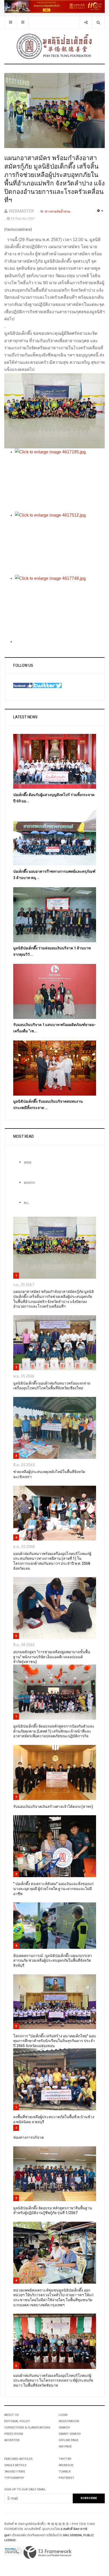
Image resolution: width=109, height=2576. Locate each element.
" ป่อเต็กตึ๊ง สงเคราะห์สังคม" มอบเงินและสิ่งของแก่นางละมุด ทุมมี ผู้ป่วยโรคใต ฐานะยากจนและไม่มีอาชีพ (53, 1889)
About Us (12, 2415)
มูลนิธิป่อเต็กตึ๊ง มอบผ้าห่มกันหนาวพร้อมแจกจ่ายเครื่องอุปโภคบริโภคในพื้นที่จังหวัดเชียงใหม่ (52, 1386)
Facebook (66, 2465)
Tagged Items (15, 2472)
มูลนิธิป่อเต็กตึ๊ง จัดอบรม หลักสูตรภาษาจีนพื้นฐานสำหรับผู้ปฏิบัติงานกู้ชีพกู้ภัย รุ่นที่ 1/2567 (53, 2211)
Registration (69, 2421)
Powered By (48, 2553)
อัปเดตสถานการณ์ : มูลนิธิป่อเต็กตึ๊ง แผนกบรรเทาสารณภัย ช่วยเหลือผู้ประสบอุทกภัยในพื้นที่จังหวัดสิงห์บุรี (53, 1961)
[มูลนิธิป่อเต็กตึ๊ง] (54, 46)
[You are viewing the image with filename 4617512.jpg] (60, 543)
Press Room (14, 2434)
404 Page (65, 2447)
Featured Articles (18, 2459)
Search (64, 2428)
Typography (14, 2478)
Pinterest (67, 2478)
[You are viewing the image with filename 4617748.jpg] (60, 606)
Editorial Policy (17, 2421)
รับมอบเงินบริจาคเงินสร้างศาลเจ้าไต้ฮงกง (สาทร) (53, 1807)
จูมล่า (8, 2535)
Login (63, 2415)
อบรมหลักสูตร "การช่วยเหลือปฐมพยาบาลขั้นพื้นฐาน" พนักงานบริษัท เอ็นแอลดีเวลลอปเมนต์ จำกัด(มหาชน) (52, 1657)
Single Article (15, 2465)
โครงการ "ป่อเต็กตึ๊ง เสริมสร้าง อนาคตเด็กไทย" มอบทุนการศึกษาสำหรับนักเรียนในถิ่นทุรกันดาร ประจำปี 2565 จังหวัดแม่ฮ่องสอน (54, 2041)
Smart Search (70, 2434)
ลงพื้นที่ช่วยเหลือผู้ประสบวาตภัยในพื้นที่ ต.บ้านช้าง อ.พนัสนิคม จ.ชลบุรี (54, 2119)
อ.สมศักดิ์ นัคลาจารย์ (74, 2529)
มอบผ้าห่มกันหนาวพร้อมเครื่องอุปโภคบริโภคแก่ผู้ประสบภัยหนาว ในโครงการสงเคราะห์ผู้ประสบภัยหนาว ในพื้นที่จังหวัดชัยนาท (53, 2381)
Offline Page (69, 2440)
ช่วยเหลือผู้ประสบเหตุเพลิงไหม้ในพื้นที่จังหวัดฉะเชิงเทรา (49, 1474)
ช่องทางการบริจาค (28, 2138)
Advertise (12, 2440)
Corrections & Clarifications (27, 2428)
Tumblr (65, 2472)
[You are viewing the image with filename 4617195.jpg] (60, 480)
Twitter (65, 2459)
